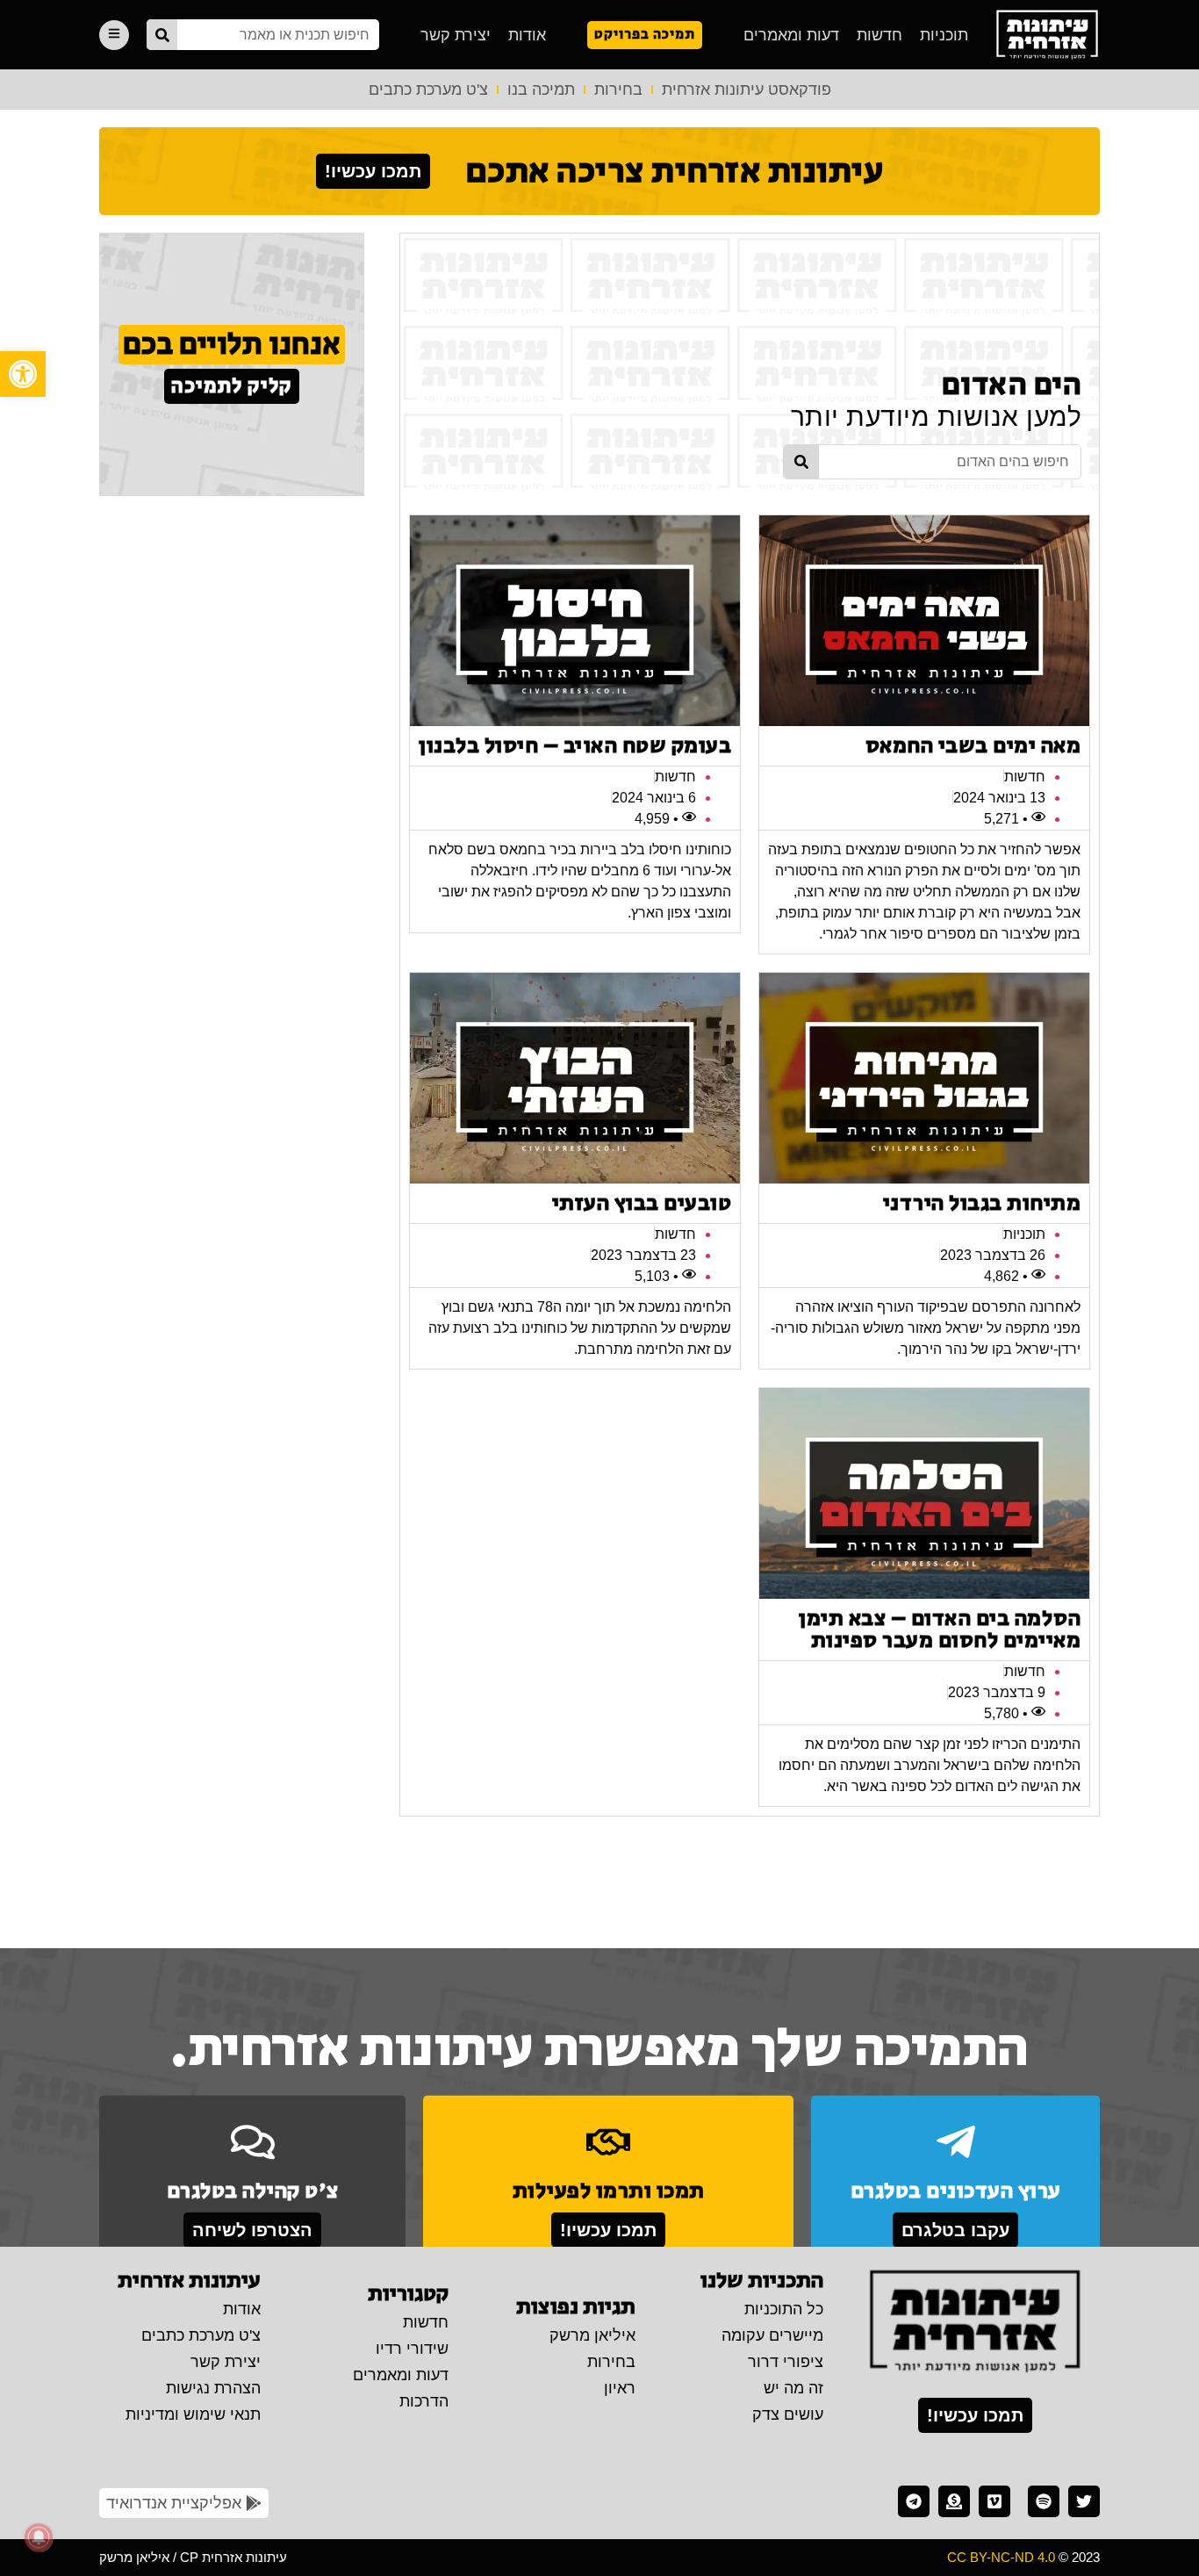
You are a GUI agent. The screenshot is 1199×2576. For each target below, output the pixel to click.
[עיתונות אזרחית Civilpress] (975, 2322)
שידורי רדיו (412, 2349)
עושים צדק (788, 2414)
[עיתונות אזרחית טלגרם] (914, 2501)
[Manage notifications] (39, 2537)
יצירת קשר (456, 35)
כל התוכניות (784, 2309)
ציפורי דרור (786, 2362)
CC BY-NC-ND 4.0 (1001, 2557)
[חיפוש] (162, 35)
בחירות (618, 90)
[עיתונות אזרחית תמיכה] (954, 2501)
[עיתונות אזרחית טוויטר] (1084, 2501)
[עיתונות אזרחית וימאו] (994, 2501)
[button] (23, 374)
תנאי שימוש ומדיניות (193, 2414)
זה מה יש (793, 2388)
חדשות (880, 35)
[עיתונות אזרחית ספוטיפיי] (1044, 2501)
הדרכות (424, 2401)
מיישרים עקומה (772, 2335)
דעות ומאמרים (791, 35)
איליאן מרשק (592, 2335)
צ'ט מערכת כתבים (428, 90)
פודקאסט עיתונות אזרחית (747, 90)
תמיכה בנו (541, 90)
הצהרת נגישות (213, 2388)
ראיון (620, 2388)
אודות (527, 35)
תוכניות (944, 35)
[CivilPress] (1047, 35)
